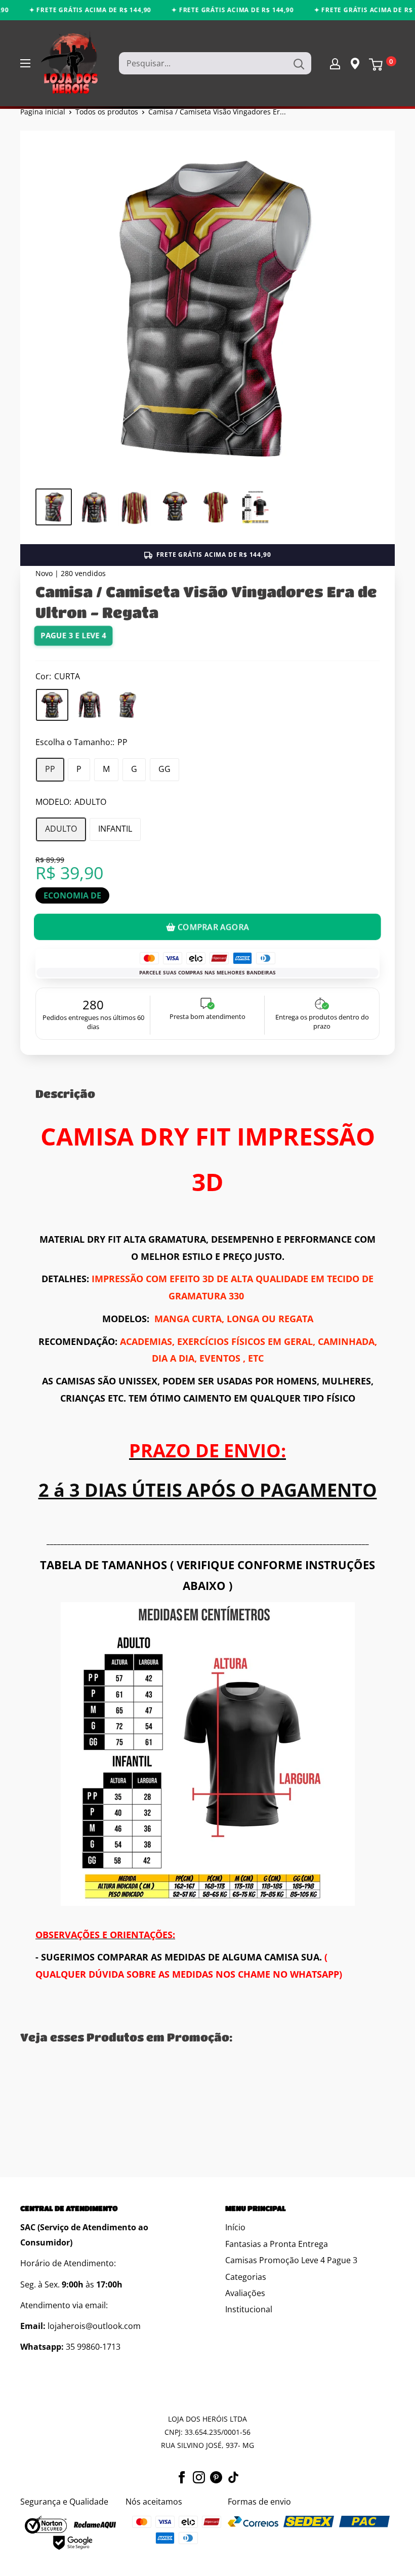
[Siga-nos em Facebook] (182, 2476)
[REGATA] (127, 705)
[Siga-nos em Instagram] (199, 2476)
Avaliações (245, 2293)
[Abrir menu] (25, 63)
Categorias (246, 2277)
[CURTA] (52, 705)
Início (235, 2227)
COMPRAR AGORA (213, 927)
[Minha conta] (335, 63)
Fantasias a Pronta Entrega (277, 2244)
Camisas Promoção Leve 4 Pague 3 (291, 2260)
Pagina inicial (43, 112)
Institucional (249, 2309)
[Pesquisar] (299, 63)
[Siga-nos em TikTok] (233, 2476)
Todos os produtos (107, 112)
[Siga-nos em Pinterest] (216, 2476)
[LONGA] (90, 705)
